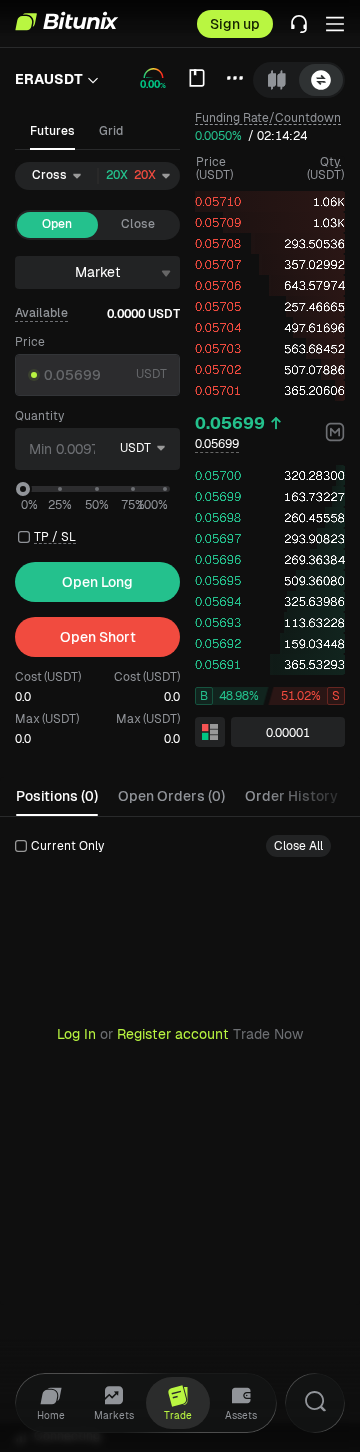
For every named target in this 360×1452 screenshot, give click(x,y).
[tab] (277, 80)
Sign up (235, 24)
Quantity (39, 416)
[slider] (23, 489)
